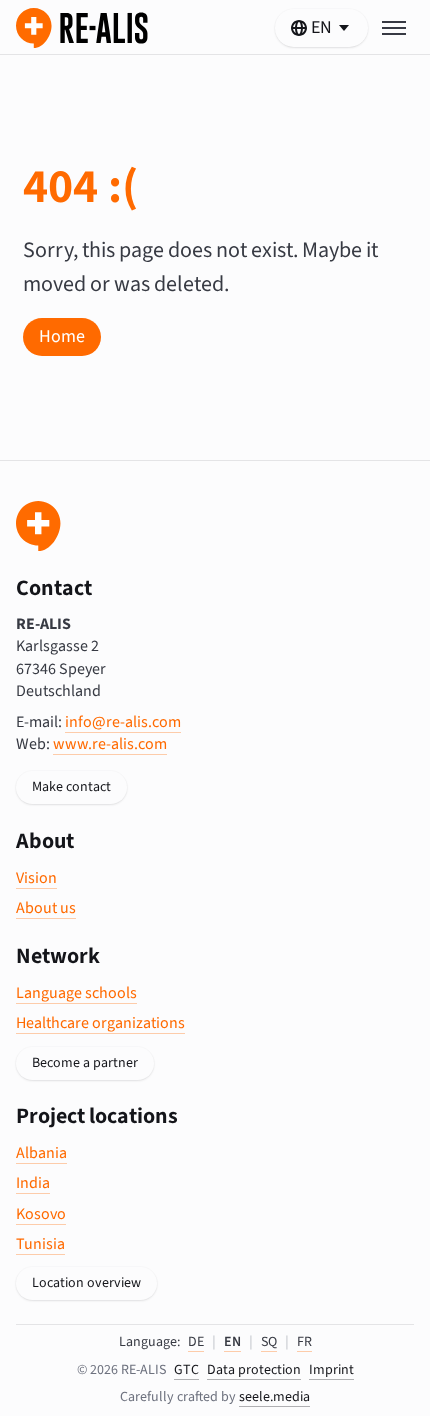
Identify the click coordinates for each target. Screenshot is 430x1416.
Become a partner (85, 1063)
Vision (36, 878)
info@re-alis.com (123, 722)
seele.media (274, 1397)
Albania (41, 1153)
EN (232, 1342)
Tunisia (40, 1244)
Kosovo (41, 1214)
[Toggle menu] (394, 28)
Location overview (86, 1283)
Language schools (76, 993)
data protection (254, 1370)
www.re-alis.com (110, 744)
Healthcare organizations (100, 1023)
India (33, 1183)
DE (196, 1342)
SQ (269, 1342)
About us (46, 908)
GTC (186, 1370)
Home (62, 336)
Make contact (71, 787)
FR (304, 1342)
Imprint (331, 1370)
